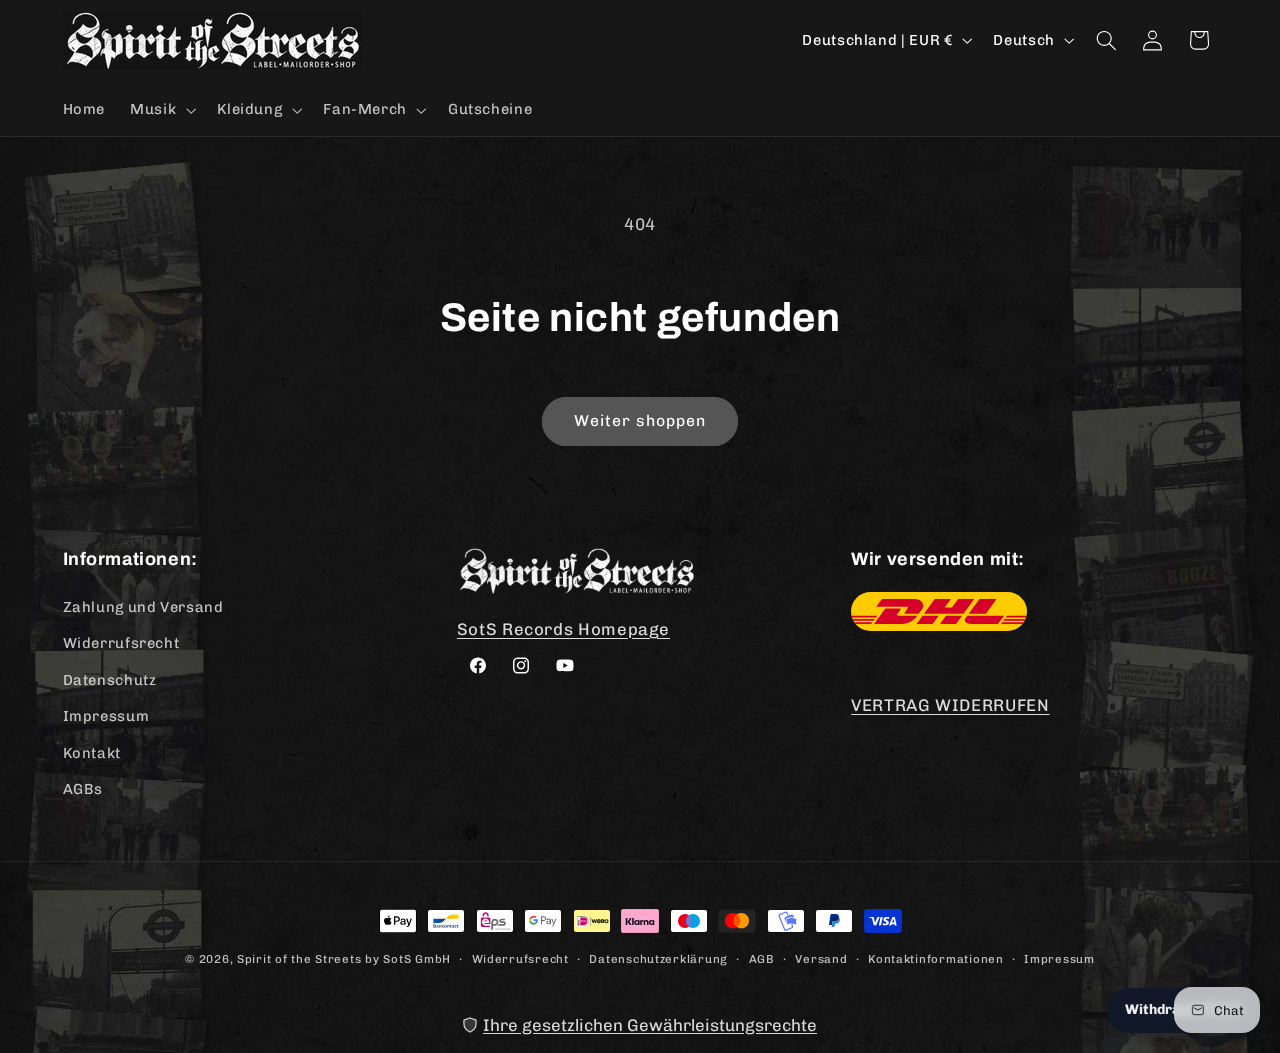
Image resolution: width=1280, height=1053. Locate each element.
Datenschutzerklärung (658, 959)
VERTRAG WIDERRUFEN (950, 705)
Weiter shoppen (640, 420)
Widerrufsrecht (121, 643)
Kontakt (92, 753)
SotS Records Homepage (563, 629)
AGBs (83, 789)
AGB (762, 959)
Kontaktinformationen (936, 959)
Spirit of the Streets (299, 959)
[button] (161, 110)
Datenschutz (110, 680)
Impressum (106, 716)
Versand (821, 959)
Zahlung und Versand (143, 607)
